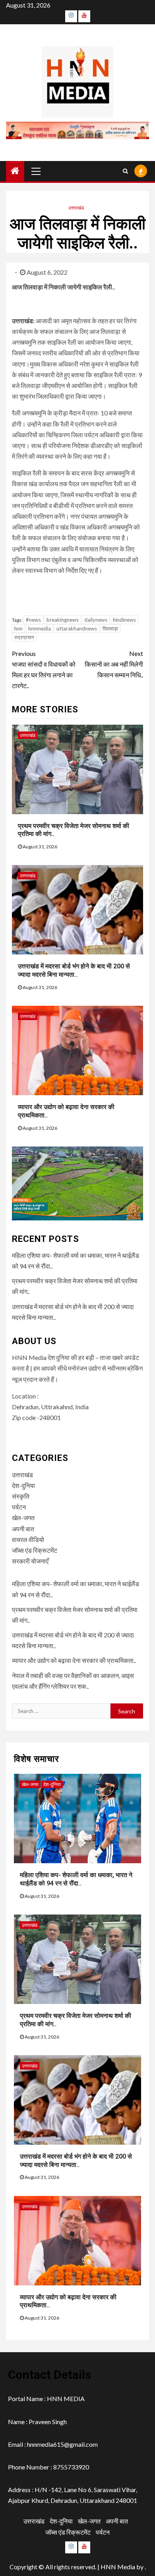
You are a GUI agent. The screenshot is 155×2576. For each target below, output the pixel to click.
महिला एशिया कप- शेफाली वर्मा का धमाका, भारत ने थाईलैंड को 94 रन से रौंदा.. (76, 1879)
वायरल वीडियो (28, 1539)
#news (33, 620)
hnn (18, 628)
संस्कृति (21, 1496)
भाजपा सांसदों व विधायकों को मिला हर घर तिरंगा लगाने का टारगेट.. (44, 670)
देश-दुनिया (23, 1485)
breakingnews (63, 620)
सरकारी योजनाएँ (30, 1561)
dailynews (96, 620)
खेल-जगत (23, 1518)
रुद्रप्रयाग (24, 637)
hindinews (124, 620)
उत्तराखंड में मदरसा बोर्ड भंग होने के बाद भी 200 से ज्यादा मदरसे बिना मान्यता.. (74, 970)
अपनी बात (23, 1529)
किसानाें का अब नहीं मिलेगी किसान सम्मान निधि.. (114, 664)
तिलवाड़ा (110, 628)
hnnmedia (40, 628)
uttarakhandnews (77, 628)
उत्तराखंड (76, 208)
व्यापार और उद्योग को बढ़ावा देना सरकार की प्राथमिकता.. (74, 1660)
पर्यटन (19, 1507)
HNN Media (118, 2567)
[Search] (125, 171)
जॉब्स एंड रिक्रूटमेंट (35, 1550)
